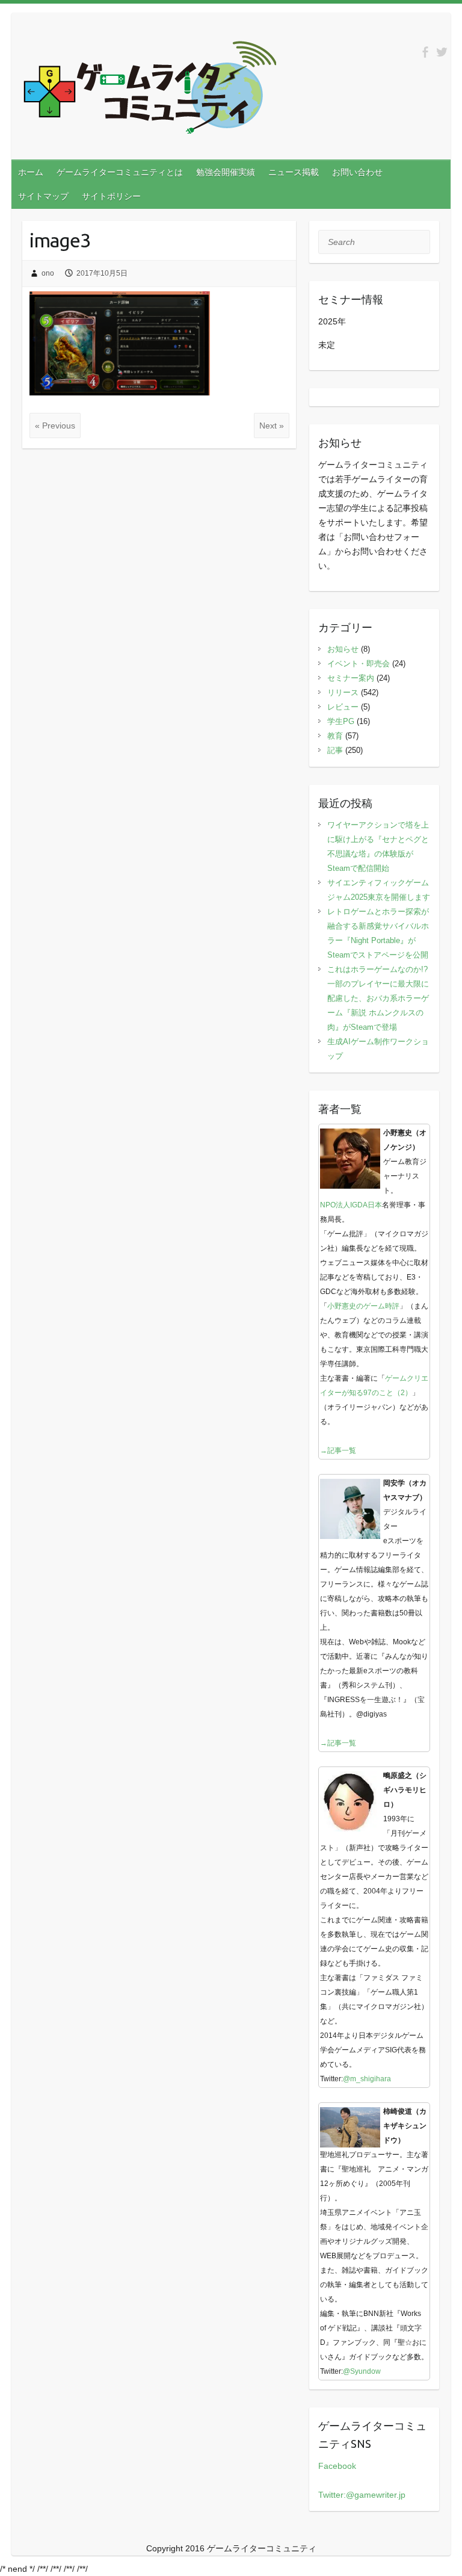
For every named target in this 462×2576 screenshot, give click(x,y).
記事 (335, 750)
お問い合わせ (357, 172)
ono (48, 273)
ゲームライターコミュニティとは (120, 172)
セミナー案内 (351, 678)
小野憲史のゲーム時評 (363, 1306)
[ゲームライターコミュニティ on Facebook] (425, 52)
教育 (335, 736)
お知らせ (343, 649)
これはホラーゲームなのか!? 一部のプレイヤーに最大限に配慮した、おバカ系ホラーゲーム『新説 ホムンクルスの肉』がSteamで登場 (381, 998)
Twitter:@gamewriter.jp (362, 2495)
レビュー (343, 707)
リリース (343, 692)
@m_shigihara (367, 2079)
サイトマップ (43, 196)
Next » (272, 426)
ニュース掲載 (294, 172)
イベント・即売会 (359, 664)
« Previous (55, 426)
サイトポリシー (111, 196)
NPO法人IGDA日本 (351, 1205)
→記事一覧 (338, 1451)
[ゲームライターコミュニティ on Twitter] (442, 52)
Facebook (337, 2466)
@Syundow (362, 2371)
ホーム (31, 172)
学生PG (341, 721)
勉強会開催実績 (226, 172)
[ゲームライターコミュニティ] (150, 90)
